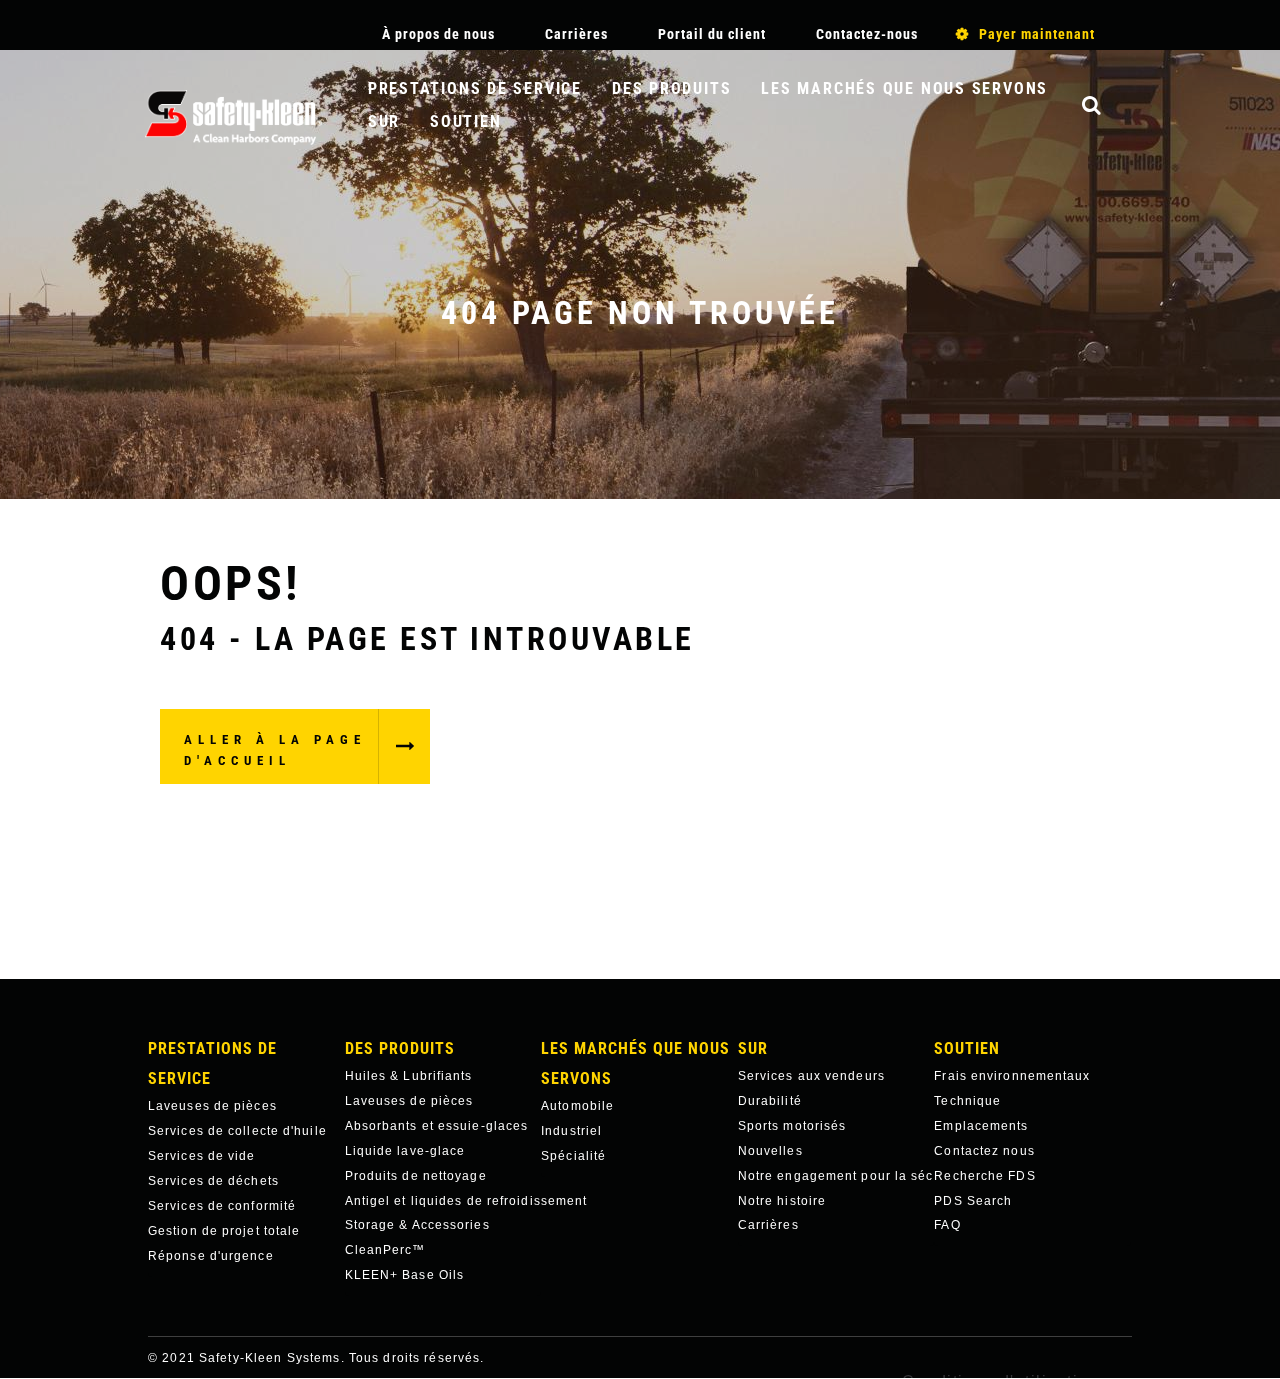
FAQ (947, 1225)
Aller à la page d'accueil (275, 750)
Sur (384, 121)
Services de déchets (213, 1181)
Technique (967, 1101)
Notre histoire (782, 1201)
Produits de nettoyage (416, 1176)
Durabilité (770, 1101)
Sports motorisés (792, 1126)
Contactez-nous (867, 34)
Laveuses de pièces (212, 1106)
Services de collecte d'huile (237, 1131)
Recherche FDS (984, 1176)
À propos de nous (438, 34)
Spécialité (573, 1156)
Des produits (671, 88)
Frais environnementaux (1012, 1076)
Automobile (577, 1106)
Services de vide (202, 1156)
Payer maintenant (1037, 34)
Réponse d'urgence (211, 1256)
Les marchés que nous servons (904, 88)
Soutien (465, 121)
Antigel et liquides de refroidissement (443, 1201)
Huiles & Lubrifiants (409, 1076)
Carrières (576, 34)
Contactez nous (984, 1151)
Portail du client (712, 34)
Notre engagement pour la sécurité (836, 1176)
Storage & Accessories (417, 1225)
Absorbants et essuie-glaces (437, 1126)
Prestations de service (475, 88)
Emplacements (981, 1126)
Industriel (571, 1131)
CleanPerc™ (385, 1250)
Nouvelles (770, 1151)
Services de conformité (222, 1206)
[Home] (233, 117)
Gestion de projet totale (224, 1231)
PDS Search (973, 1201)
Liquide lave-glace (405, 1151)
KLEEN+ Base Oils (405, 1275)
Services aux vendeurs (811, 1076)
